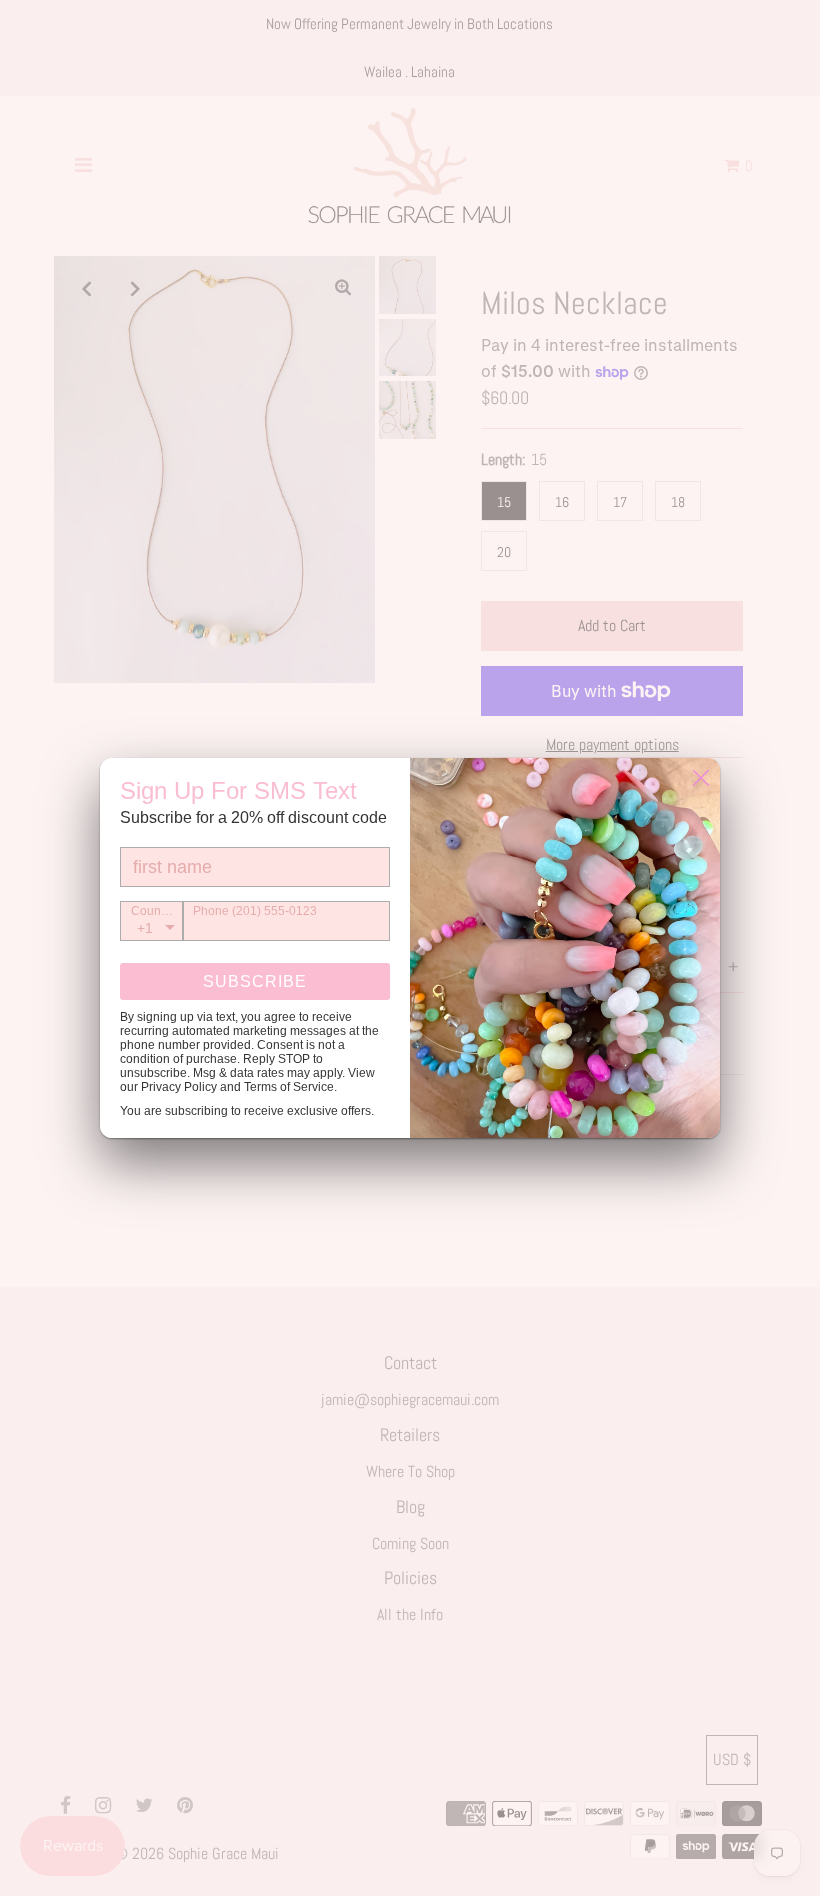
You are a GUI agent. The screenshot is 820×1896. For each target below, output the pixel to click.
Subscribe (255, 981)
